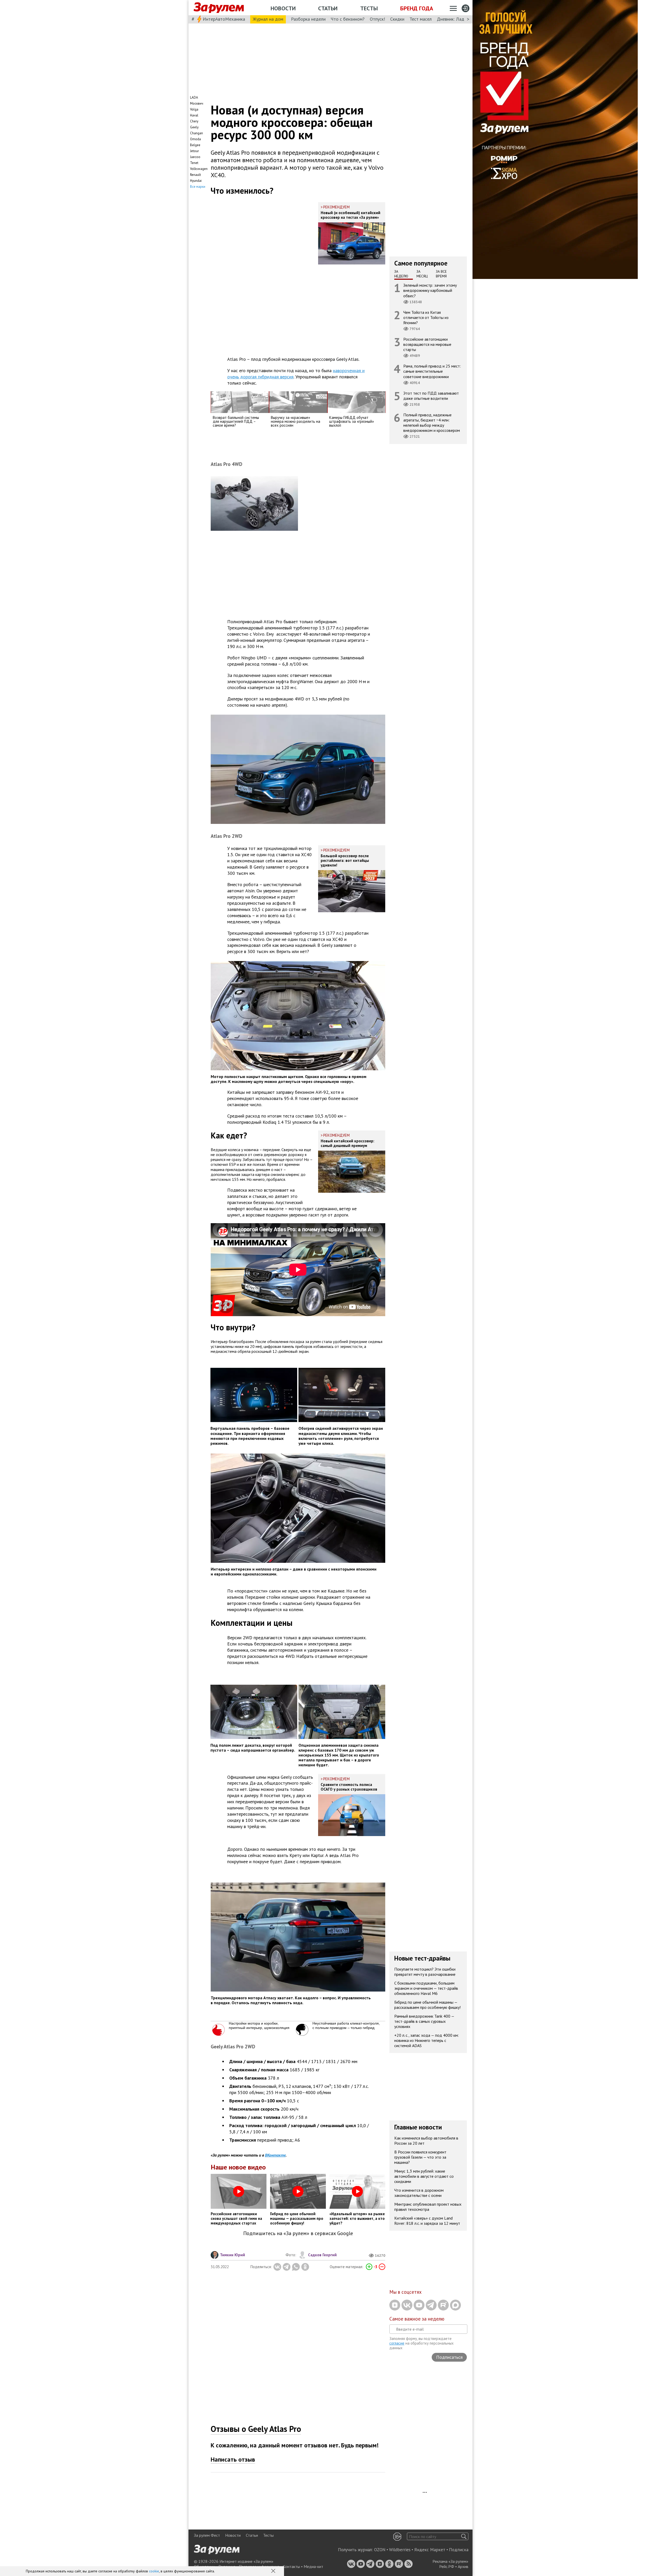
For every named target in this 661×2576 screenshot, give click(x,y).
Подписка (459, 2550)
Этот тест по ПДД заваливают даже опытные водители (431, 396)
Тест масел (421, 19)
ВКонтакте (275, 2155)
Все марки (198, 187)
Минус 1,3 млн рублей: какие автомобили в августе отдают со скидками (424, 2176)
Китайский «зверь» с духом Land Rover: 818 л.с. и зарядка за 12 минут (427, 2221)
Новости (283, 8)
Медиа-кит (313, 2566)
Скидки (397, 19)
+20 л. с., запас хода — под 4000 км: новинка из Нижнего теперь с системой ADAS (427, 2040)
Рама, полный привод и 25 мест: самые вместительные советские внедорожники (432, 371)
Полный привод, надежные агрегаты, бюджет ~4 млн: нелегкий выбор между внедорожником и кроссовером (432, 423)
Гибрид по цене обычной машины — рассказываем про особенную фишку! (427, 2005)
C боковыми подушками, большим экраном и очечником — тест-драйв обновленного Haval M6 (426, 1988)
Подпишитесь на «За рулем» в (298, 2233)
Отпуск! (377, 19)
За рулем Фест (207, 2535)
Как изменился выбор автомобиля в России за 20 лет (426, 2141)
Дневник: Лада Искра (458, 19)
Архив (463, 2566)
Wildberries (400, 2550)
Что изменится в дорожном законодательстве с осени (419, 2193)
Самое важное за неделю (417, 2319)
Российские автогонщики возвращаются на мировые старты (427, 344)
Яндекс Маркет (430, 2550)
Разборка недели (308, 19)
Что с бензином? (348, 19)
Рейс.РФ (447, 2566)
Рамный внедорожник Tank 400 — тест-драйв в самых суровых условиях (424, 2021)
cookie (154, 2571)
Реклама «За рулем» (450, 2561)
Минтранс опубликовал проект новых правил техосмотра (428, 2207)
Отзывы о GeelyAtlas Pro (256, 2429)
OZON (380, 2550)
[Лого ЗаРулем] (219, 8)
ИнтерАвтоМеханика (224, 19)
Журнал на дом (268, 19)
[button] (274, 2571)
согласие (397, 2343)
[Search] (464, 2536)
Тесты (369, 8)
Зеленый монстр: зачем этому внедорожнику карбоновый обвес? (430, 290)
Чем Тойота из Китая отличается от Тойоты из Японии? (426, 317)
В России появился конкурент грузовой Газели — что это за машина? (420, 2157)
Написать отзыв (233, 2459)
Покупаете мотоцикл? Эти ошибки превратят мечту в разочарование (425, 1972)
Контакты (291, 2566)
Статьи (328, 8)
